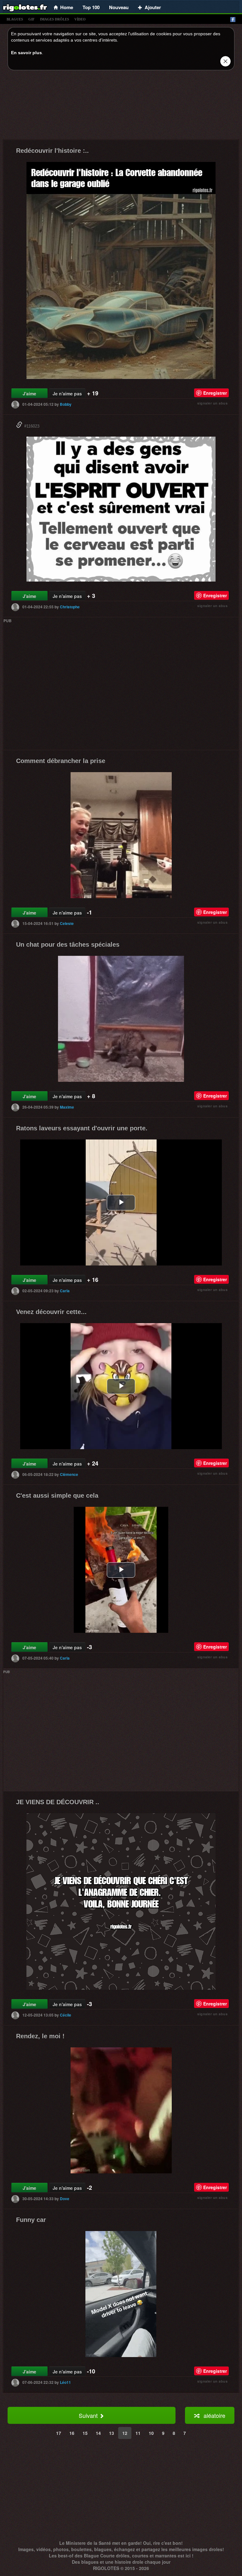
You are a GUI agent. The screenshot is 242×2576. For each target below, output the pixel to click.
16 (72, 2433)
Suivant (89, 2415)
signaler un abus (212, 403)
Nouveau (119, 7)
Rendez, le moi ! (40, 2036)
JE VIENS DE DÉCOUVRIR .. (58, 1802)
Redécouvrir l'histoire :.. (52, 151)
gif (32, 19)
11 (138, 2433)
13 (112, 2433)
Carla (65, 1291)
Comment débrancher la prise (61, 761)
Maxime (67, 1107)
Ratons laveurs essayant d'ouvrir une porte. (82, 1128)
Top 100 (91, 7)
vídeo (80, 19)
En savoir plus (26, 53)
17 (59, 2433)
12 (125, 2433)
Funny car (31, 2220)
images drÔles (55, 19)
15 (85, 2433)
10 (151, 2433)
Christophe (70, 607)
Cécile (66, 2015)
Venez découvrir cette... (51, 1312)
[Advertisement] (121, 106)
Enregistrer (215, 393)
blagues (15, 19)
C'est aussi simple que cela (57, 1495)
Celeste (67, 923)
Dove (65, 2199)
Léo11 (65, 2382)
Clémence (69, 1474)
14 (98, 2433)
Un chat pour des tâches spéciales (68, 944)
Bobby (66, 404)
